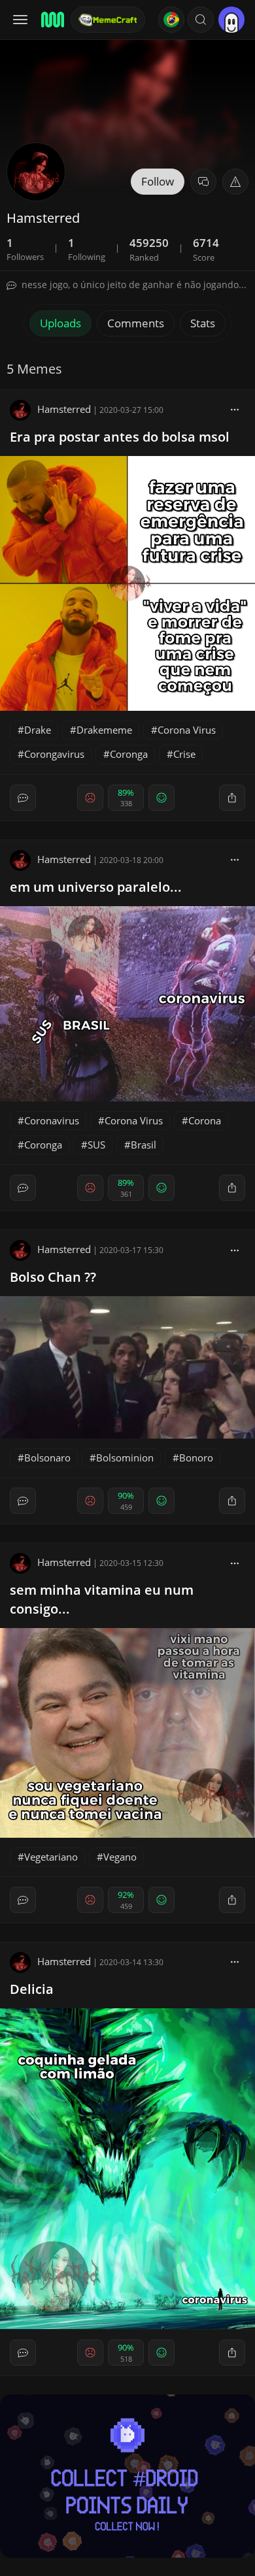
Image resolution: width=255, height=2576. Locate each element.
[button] (201, 20)
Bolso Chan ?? (53, 1277)
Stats (203, 323)
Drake (38, 730)
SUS (96, 1145)
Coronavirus (52, 1120)
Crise (184, 754)
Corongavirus (54, 754)
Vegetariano (51, 1857)
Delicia (32, 1989)
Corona (205, 1120)
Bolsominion (125, 1458)
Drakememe (104, 730)
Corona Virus (187, 730)
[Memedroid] (52, 20)
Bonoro (196, 1458)
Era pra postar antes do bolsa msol (120, 437)
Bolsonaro (47, 1458)
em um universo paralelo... (96, 887)
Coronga (129, 754)
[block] (235, 409)
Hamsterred (64, 409)
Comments (136, 323)
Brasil (144, 1145)
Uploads (60, 323)
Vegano (120, 1857)
